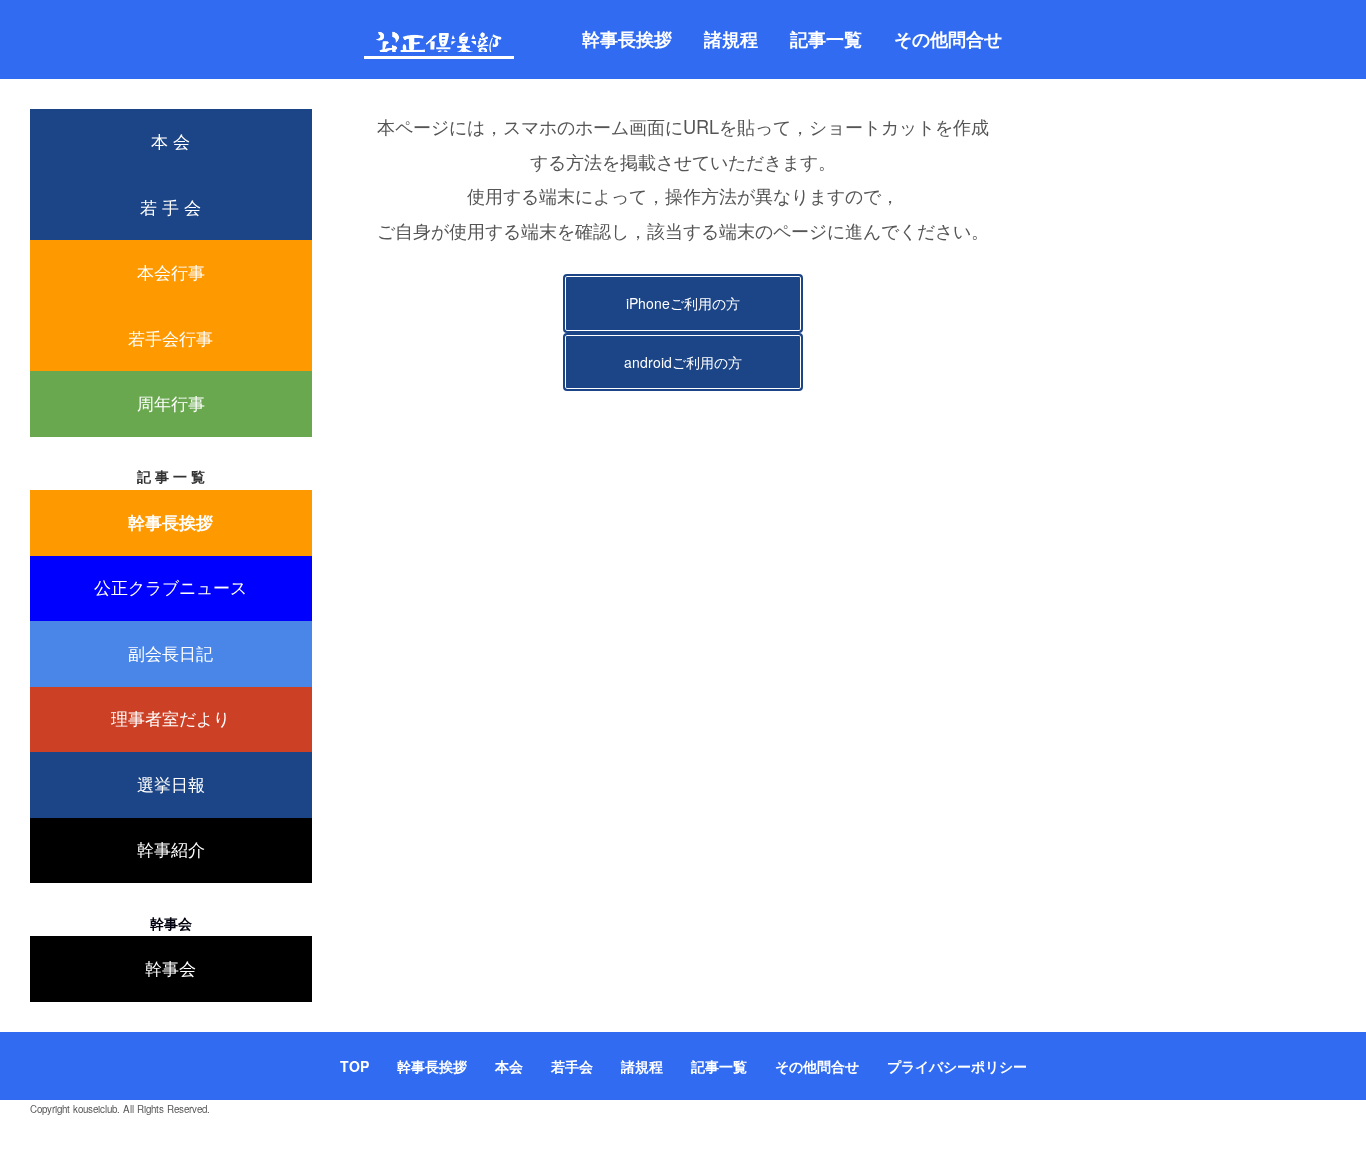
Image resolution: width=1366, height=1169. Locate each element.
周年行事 (171, 403)
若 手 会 (170, 207)
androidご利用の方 (683, 362)
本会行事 (171, 272)
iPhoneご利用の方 (683, 303)
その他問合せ (948, 39)
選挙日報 (171, 784)
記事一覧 (826, 39)
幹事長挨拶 (627, 39)
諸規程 (731, 39)
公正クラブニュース (170, 587)
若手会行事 (170, 338)
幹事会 (170, 968)
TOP (354, 1066)
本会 (509, 1066)
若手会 (572, 1066)
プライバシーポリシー (957, 1066)
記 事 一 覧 (171, 476)
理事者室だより (170, 718)
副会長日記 (170, 653)
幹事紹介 (171, 849)
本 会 (170, 141)
